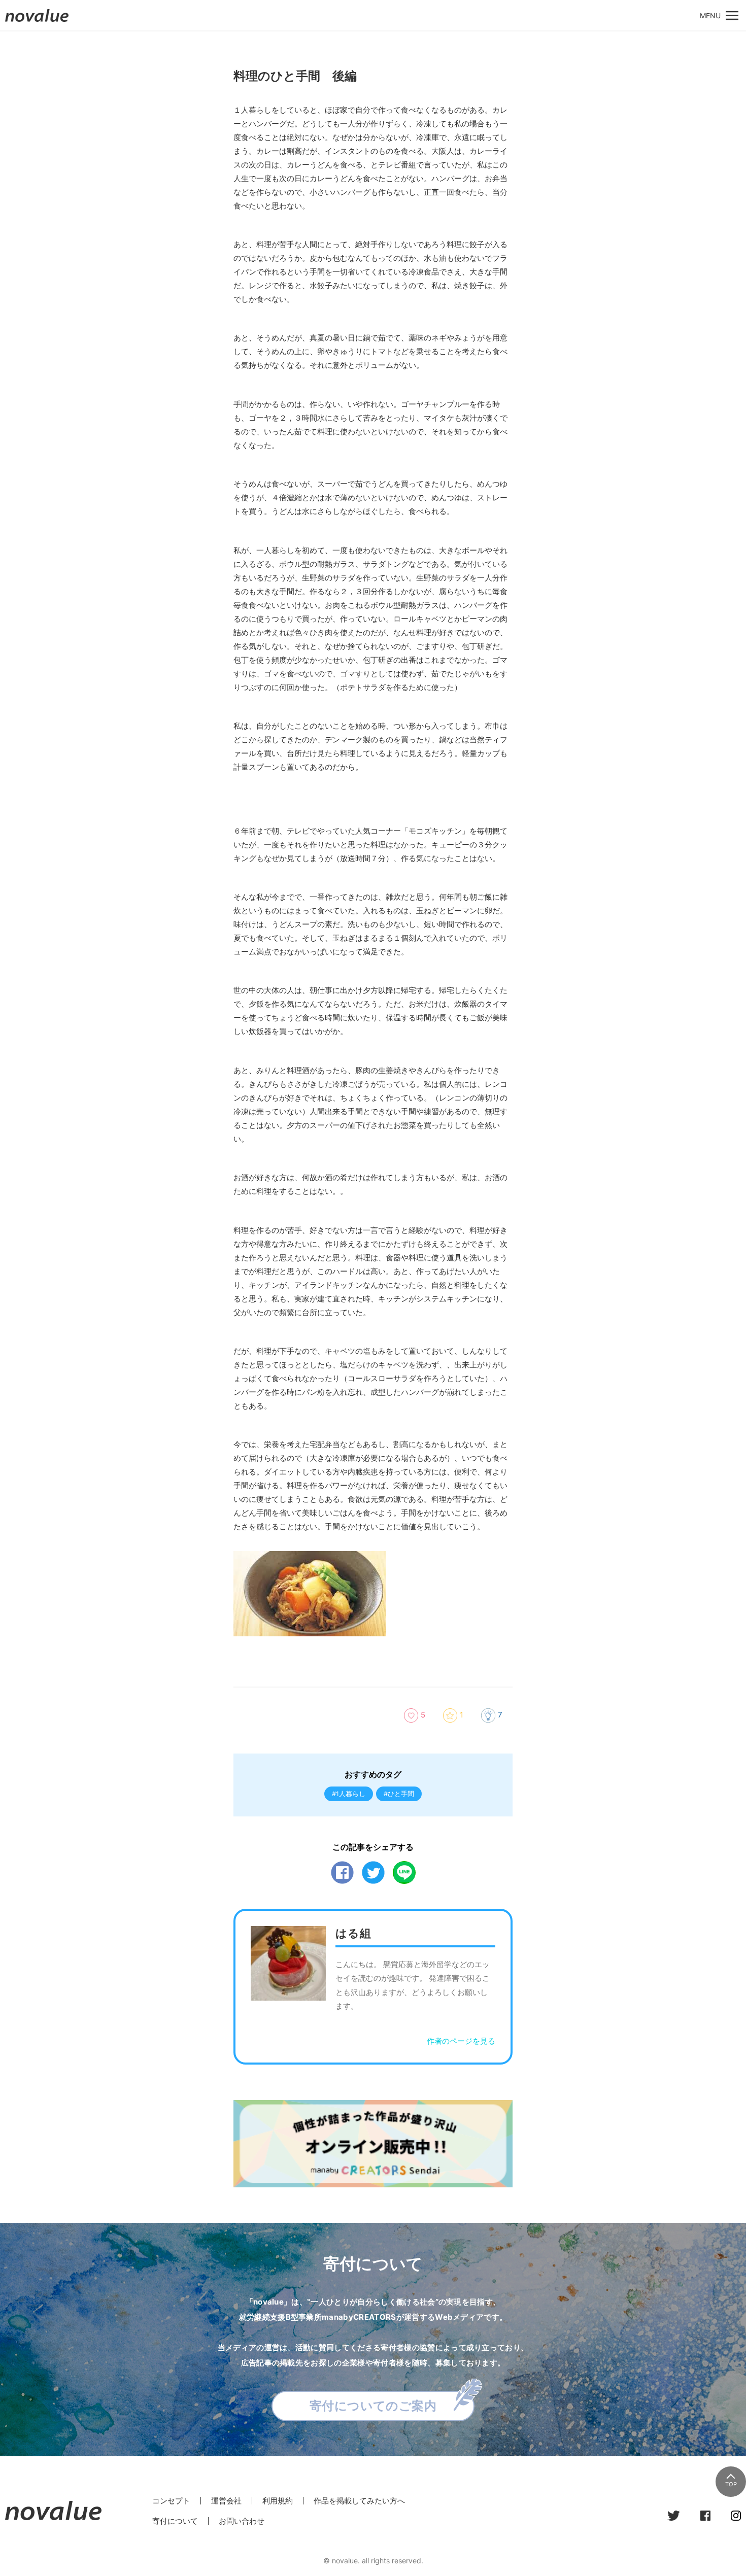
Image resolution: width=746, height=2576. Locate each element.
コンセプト (171, 2501)
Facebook (342, 1873)
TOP (731, 2484)
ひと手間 (401, 1794)
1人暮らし (351, 1794)
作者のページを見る (461, 2041)
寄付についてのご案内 (373, 2406)
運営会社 (226, 2501)
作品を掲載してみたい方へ (359, 2501)
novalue (37, 22)
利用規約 (278, 2501)
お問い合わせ (242, 2521)
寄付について (175, 2521)
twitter (373, 1873)
